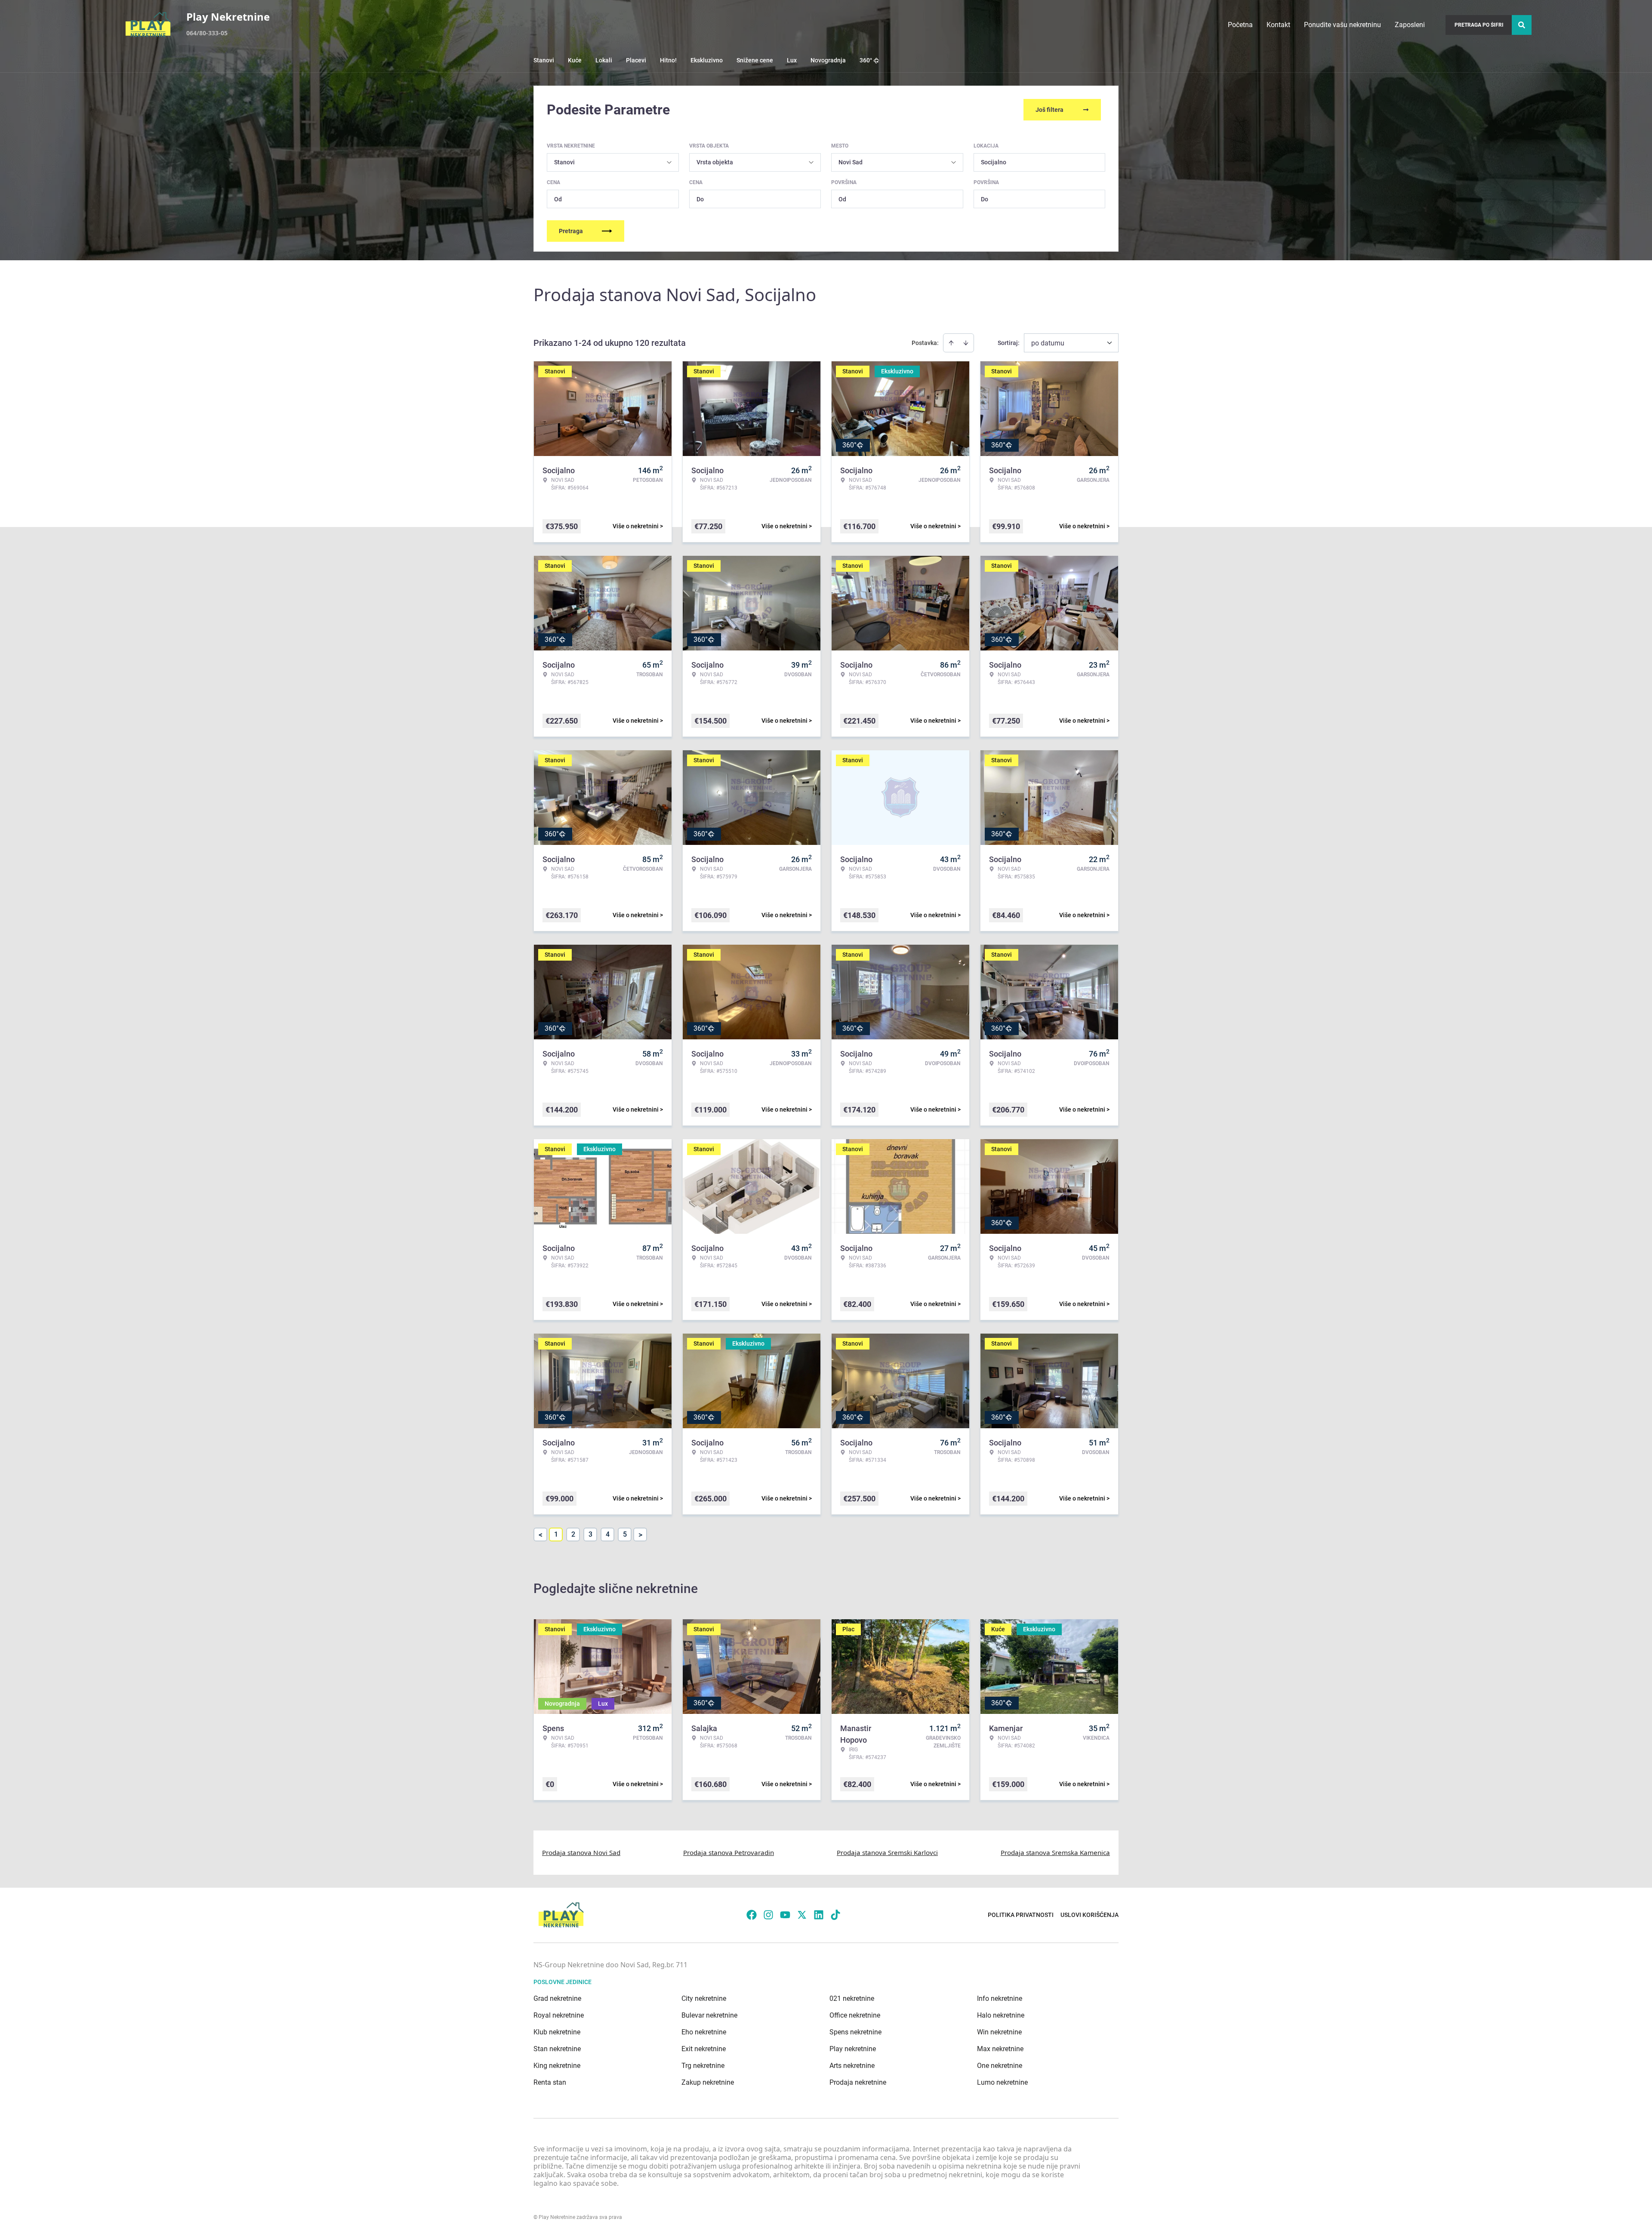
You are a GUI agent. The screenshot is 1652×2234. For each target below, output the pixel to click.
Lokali (604, 60)
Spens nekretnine (855, 2032)
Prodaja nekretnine (858, 2082)
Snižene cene (755, 60)
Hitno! (668, 60)
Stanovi (544, 60)
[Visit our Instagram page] (768, 1915)
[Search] (1522, 25)
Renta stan (550, 2082)
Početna (1240, 25)
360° (866, 60)
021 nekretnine (852, 1998)
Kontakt (1278, 25)
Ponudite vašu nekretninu (1342, 25)
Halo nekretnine (1001, 2015)
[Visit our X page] (802, 1915)
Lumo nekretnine (1002, 2082)
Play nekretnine (853, 2049)
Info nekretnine (1000, 1998)
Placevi (636, 60)
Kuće (575, 60)
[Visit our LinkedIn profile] (819, 1915)
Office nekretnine (855, 2015)
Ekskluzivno (707, 60)
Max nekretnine (1000, 2049)
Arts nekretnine (852, 2066)
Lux (792, 60)
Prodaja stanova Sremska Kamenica (1055, 1852)
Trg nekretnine (703, 2066)
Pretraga (571, 231)
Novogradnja (828, 60)
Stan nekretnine (557, 2049)
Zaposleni (1410, 25)
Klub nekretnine (557, 2032)
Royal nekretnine (559, 2015)
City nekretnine (704, 1998)
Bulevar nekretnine (709, 2015)
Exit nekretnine (704, 2049)
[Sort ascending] (951, 343)
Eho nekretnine (704, 2032)
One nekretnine (1000, 2066)
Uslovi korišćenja (1090, 1915)
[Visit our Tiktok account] (835, 1915)
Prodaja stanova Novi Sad (581, 1852)
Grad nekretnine (557, 1998)
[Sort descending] (966, 343)
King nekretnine (557, 2066)
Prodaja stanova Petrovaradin (729, 1852)
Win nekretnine (999, 2032)
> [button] (640, 1535)
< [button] (541, 1535)
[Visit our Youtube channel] (785, 1915)
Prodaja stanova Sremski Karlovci (887, 1852)
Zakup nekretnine (708, 2082)
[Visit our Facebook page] (752, 1915)
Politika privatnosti (1021, 1915)
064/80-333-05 (207, 33)
